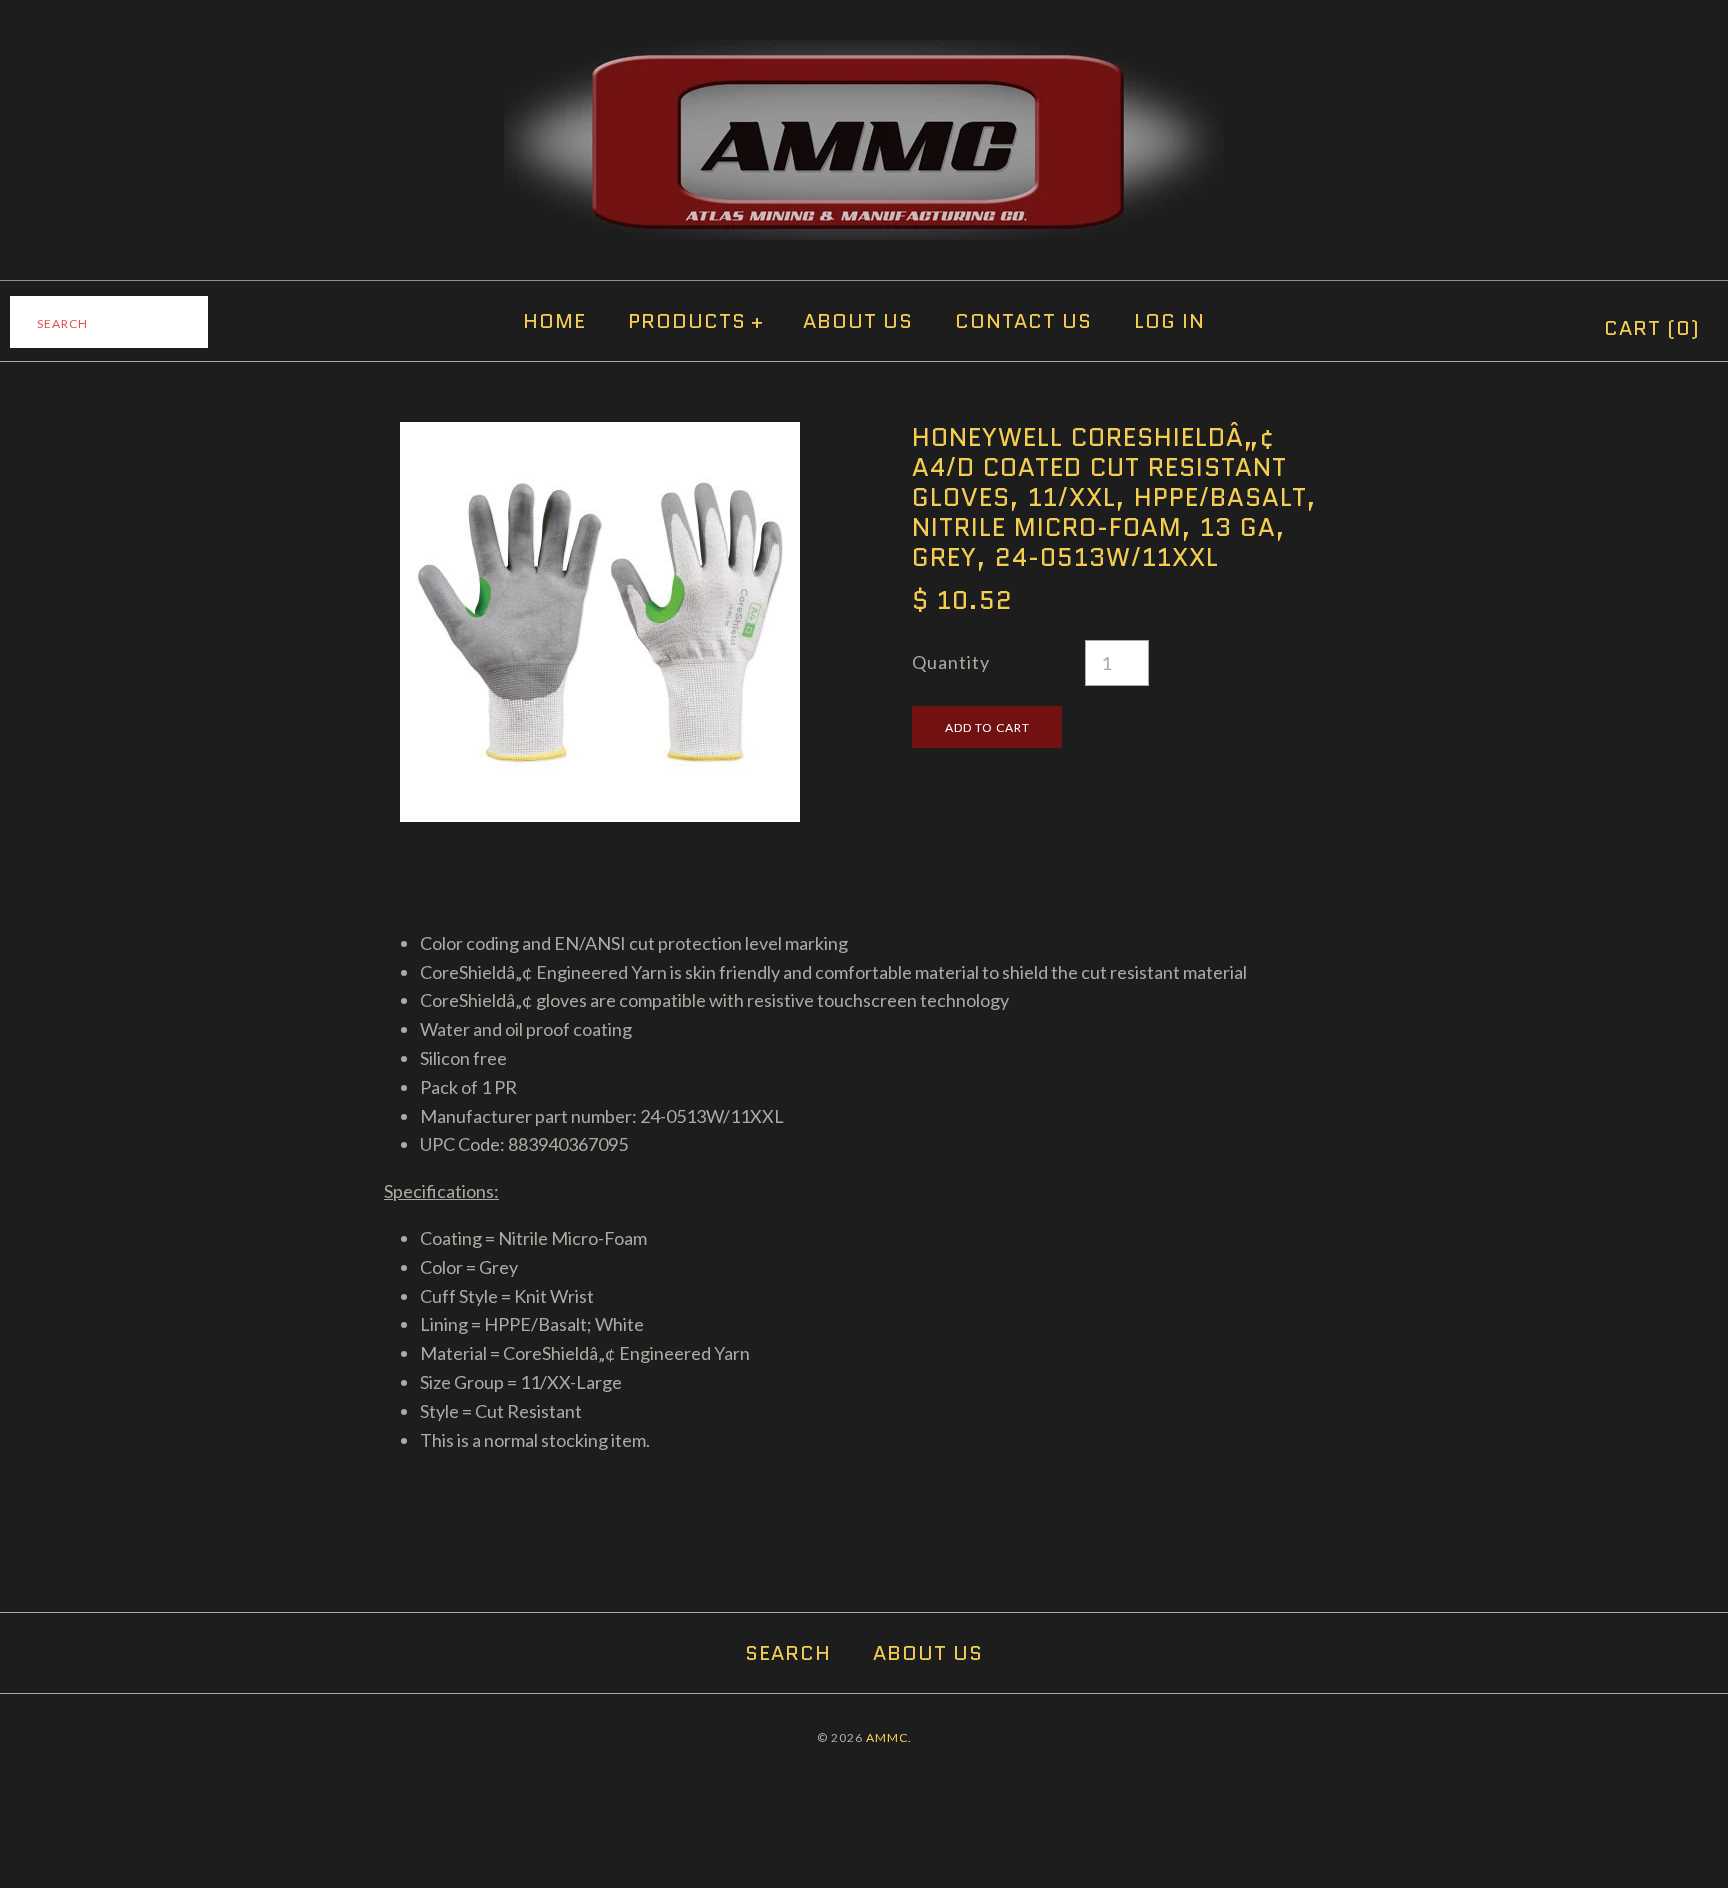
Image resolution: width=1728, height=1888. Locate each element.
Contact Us (1023, 321)
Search (788, 1653)
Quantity (951, 662)
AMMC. (889, 1737)
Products (696, 321)
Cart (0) (1652, 328)
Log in (1169, 321)
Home (554, 321)
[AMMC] (864, 54)
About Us (858, 321)
